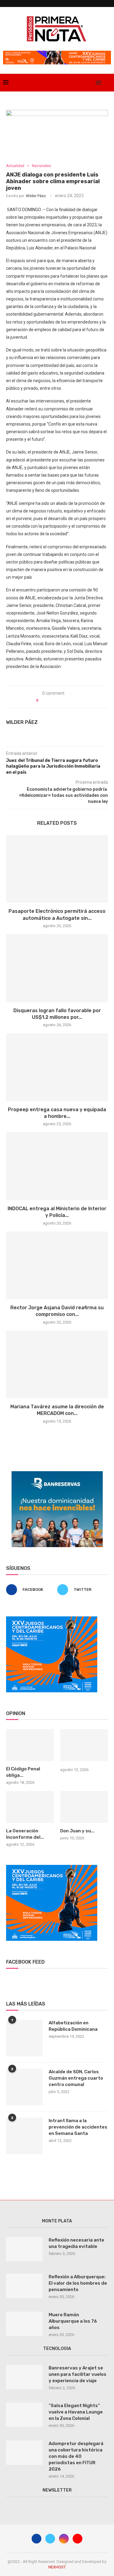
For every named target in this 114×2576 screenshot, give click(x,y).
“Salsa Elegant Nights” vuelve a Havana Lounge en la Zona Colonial (76, 2412)
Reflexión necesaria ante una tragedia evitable (76, 2243)
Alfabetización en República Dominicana (73, 2026)
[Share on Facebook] (57, 701)
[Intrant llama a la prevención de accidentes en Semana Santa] (24, 2136)
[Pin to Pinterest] (70, 701)
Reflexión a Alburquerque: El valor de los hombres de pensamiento (78, 2283)
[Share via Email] (76, 701)
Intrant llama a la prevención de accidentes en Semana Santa (78, 2127)
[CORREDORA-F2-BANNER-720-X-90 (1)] (57, 53)
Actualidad (15, 166)
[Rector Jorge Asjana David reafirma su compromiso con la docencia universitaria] (57, 1265)
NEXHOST (57, 2567)
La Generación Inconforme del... (25, 1834)
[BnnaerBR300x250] (57, 1474)
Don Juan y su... (77, 1831)
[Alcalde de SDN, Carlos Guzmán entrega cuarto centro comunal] (24, 2087)
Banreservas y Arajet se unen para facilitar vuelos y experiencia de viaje (78, 2374)
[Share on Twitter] (63, 701)
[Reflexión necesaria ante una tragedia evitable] (24, 2249)
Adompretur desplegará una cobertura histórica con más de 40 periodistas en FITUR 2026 (76, 2456)
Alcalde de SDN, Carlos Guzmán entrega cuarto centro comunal (76, 2078)
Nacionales (41, 166)
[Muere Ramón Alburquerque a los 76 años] (24, 2324)
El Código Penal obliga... (23, 1772)
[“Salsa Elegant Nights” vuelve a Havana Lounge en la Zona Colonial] (24, 2415)
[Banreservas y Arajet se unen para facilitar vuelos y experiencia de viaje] (24, 2377)
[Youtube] (90, 83)
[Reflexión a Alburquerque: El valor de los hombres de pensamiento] (24, 2286)
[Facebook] (71, 83)
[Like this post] (46, 701)
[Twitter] (77, 83)
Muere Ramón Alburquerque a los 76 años (73, 2321)
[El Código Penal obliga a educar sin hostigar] (30, 1745)
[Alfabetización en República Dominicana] (24, 2038)
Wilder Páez (36, 196)
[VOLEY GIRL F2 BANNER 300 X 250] (52, 1619)
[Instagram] (84, 83)
